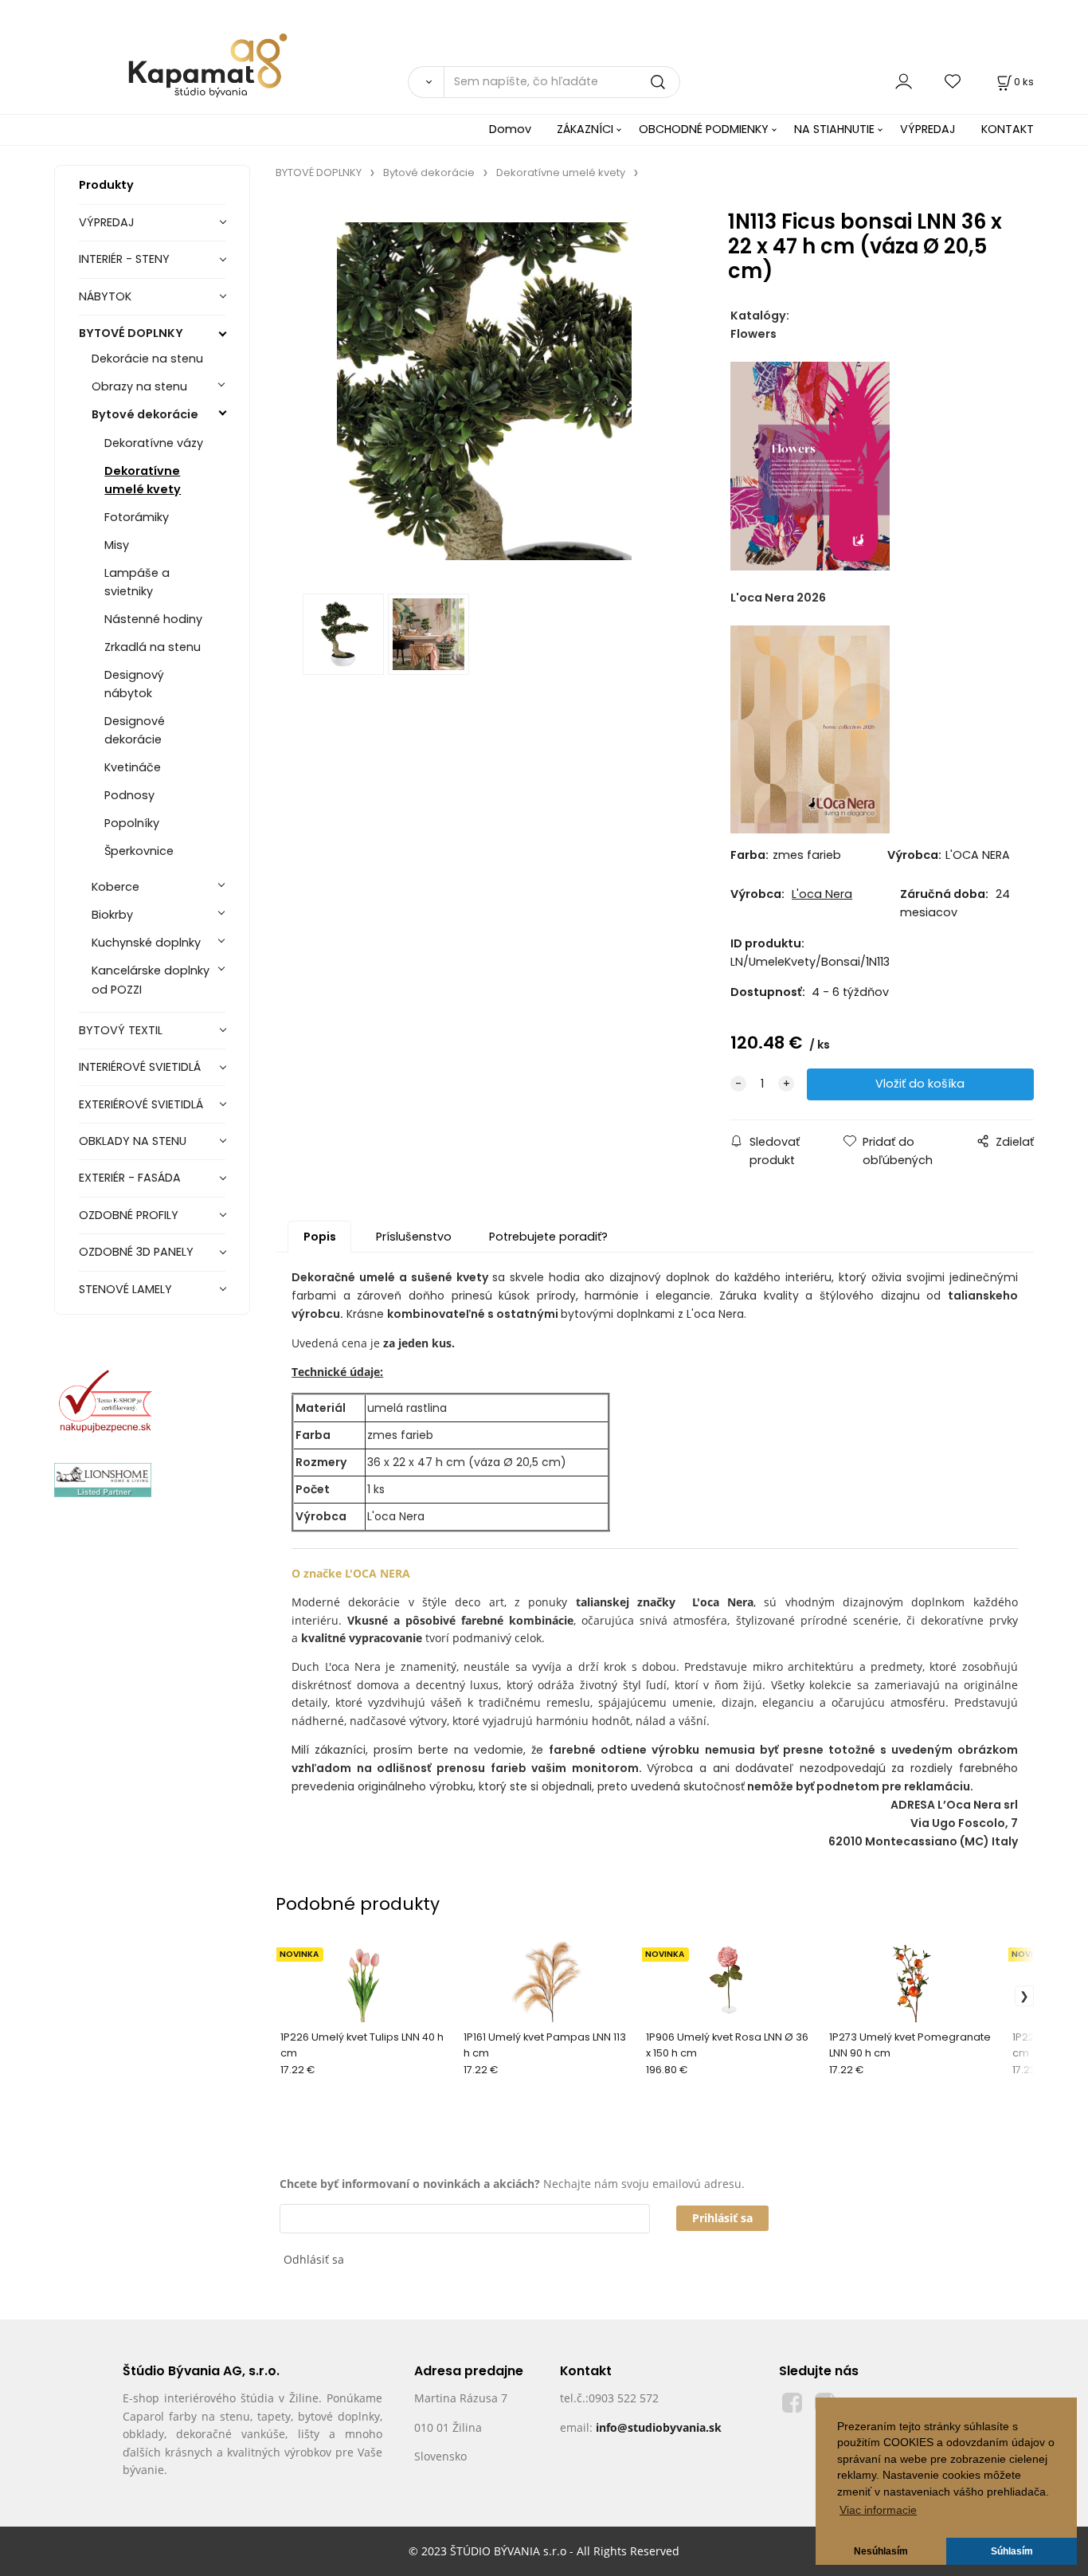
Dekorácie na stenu (147, 359)
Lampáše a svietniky (137, 582)
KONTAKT (1008, 129)
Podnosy (129, 795)
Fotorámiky (137, 517)
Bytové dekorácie (145, 414)
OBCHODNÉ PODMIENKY (704, 129)
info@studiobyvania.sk (659, 2427)
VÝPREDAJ (928, 129)
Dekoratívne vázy (154, 443)
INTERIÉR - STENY (124, 259)
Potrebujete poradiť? (548, 1237)
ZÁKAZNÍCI (585, 129)
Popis (320, 1237)
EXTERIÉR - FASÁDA (130, 1178)
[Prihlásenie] (904, 82)
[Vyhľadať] (425, 82)
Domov (510, 129)
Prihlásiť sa (722, 2218)
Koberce (115, 887)
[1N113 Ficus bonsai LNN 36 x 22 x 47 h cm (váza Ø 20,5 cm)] (484, 391)
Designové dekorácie (135, 730)
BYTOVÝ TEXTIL (121, 1030)
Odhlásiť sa (314, 2259)
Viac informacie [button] (878, 2510)
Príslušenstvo (414, 1237)
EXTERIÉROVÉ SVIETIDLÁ (141, 1104)
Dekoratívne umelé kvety (143, 480)
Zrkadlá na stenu (153, 647)
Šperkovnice (139, 851)
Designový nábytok (134, 684)
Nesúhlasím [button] (881, 2551)
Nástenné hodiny (153, 619)
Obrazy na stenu (139, 386)
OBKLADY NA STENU (133, 1141)
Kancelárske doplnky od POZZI (151, 980)
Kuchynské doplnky (146, 943)
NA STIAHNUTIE (834, 129)
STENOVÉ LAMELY (125, 1289)
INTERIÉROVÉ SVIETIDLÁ (140, 1067)
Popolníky (132, 823)
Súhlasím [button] (1012, 2551)
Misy (117, 545)
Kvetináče (133, 767)
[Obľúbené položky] (953, 82)
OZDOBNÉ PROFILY (129, 1215)
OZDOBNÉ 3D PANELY (136, 1252)
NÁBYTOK (105, 296)
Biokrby (112, 915)
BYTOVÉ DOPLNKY (131, 333)
